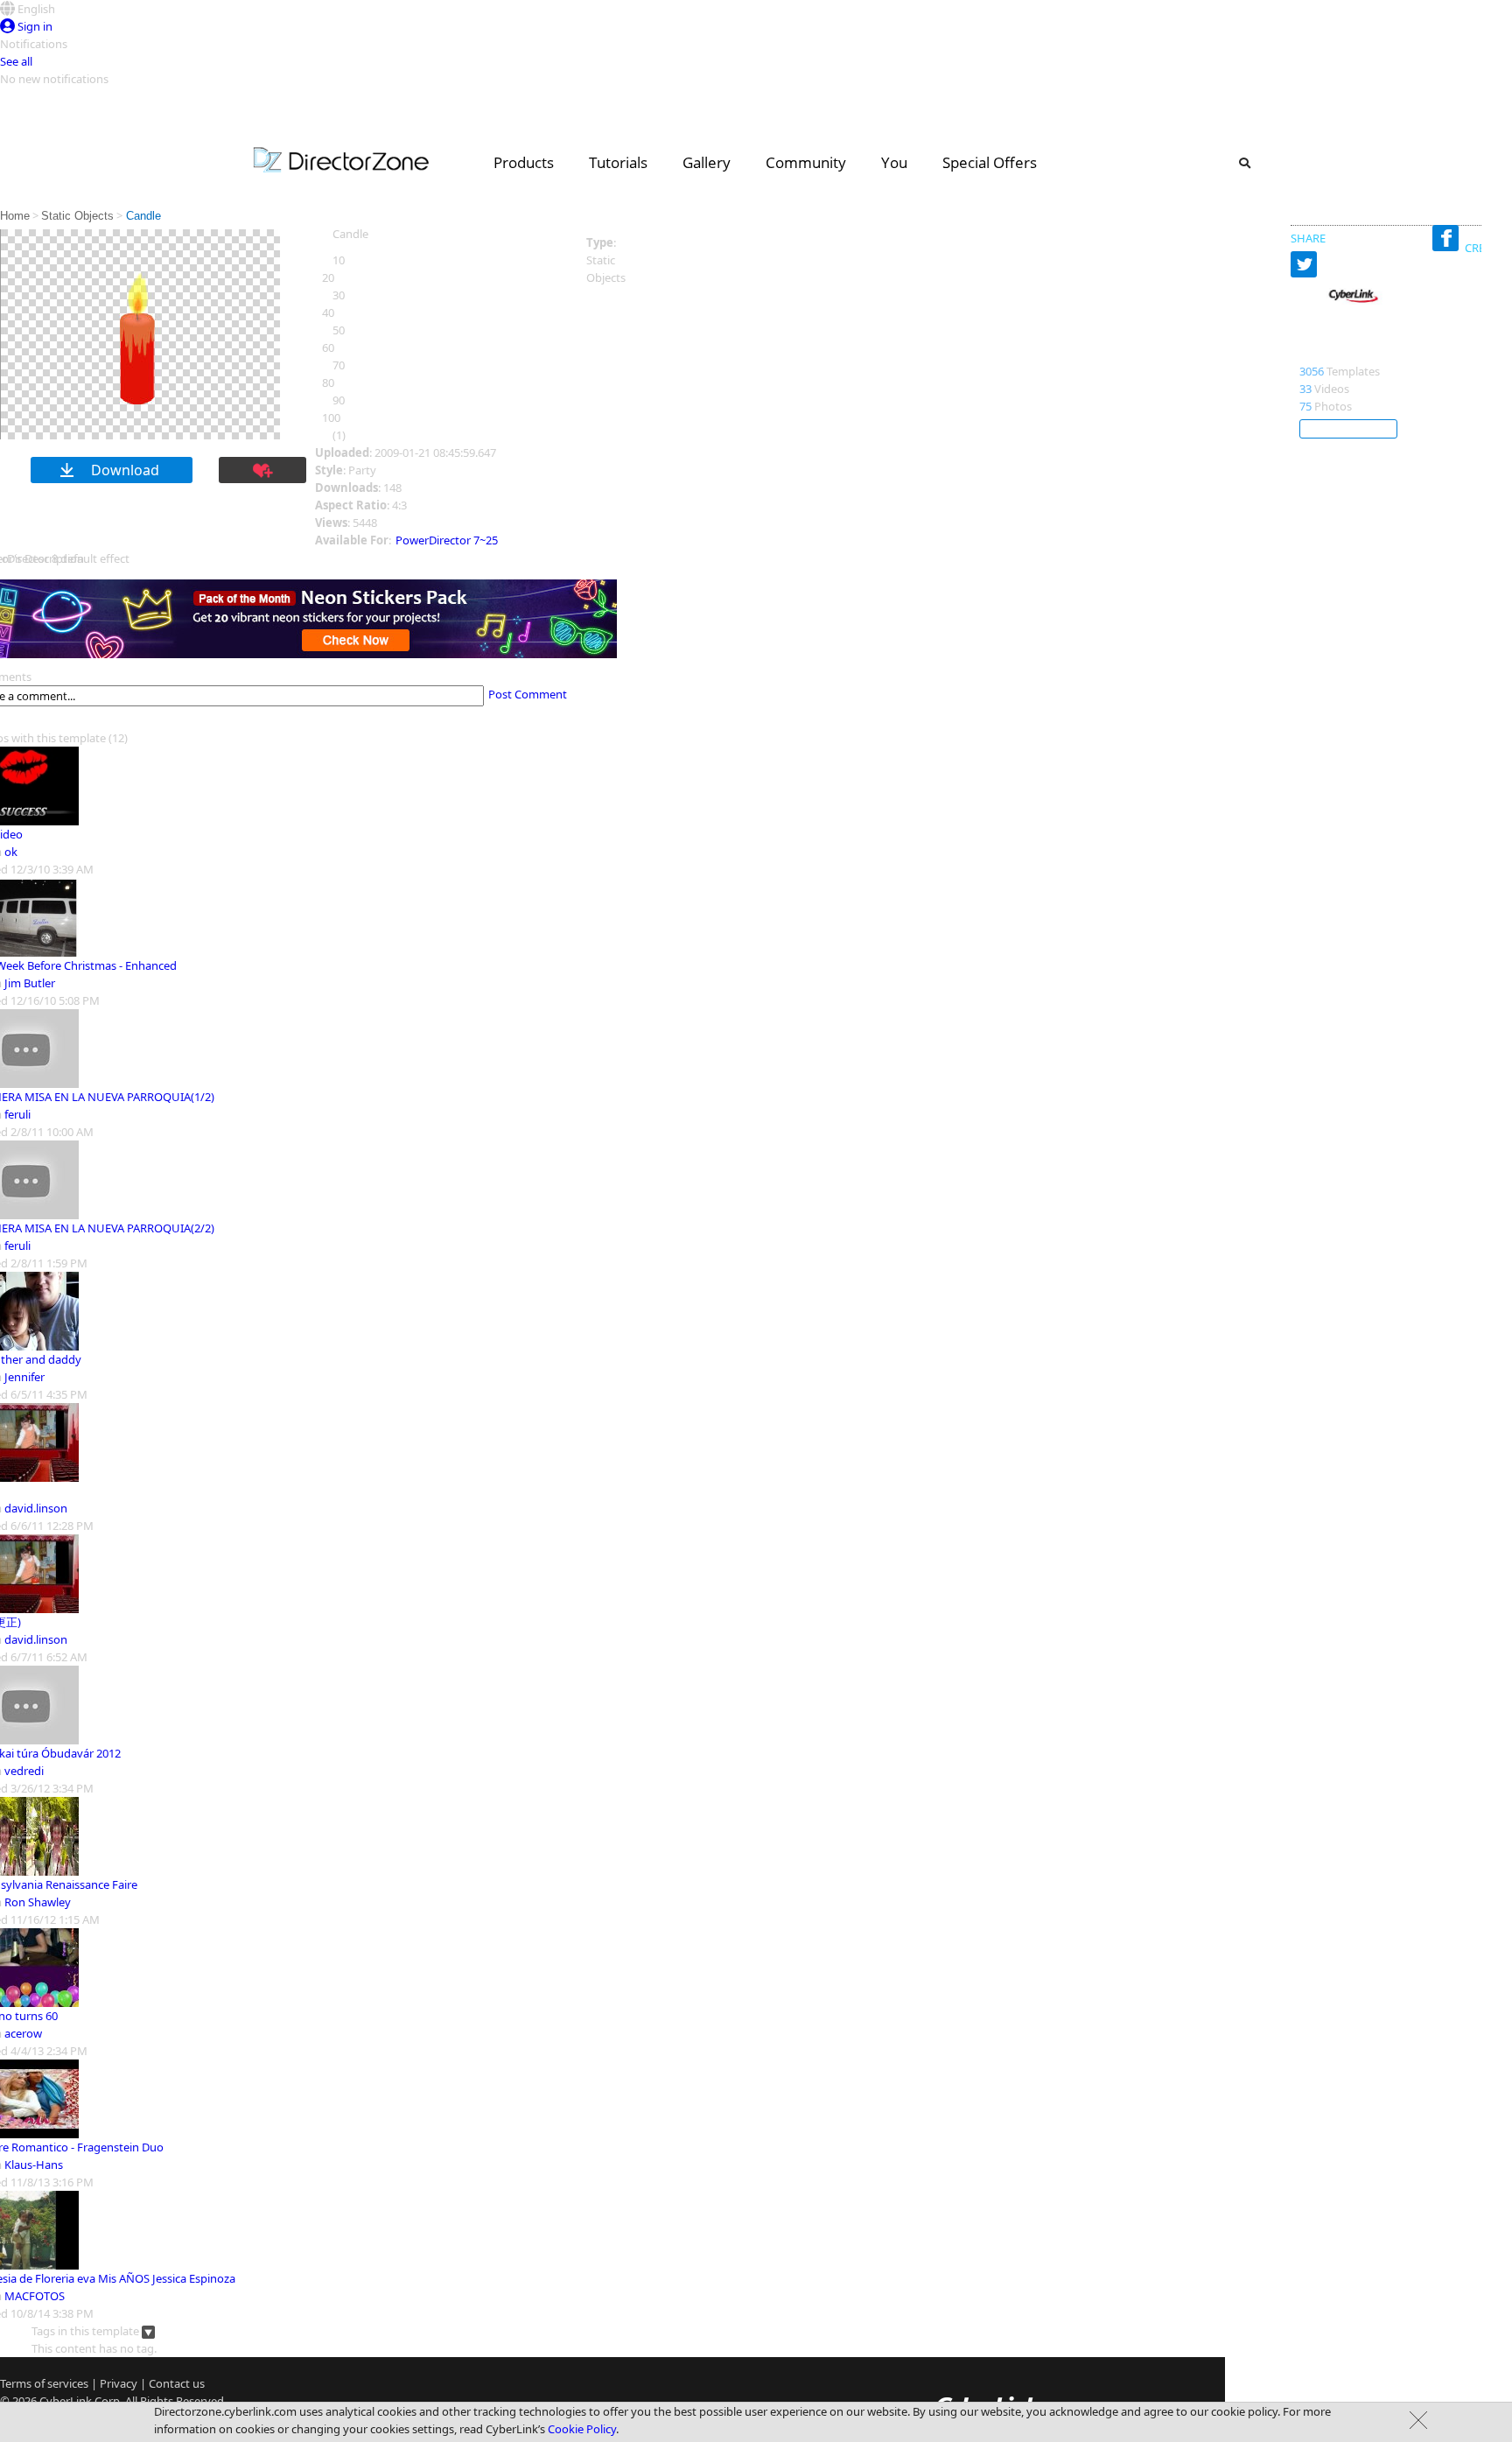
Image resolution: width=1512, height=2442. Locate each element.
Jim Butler (30, 983)
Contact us (177, 2383)
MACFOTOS (35, 2296)
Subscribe (1348, 429)
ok (11, 852)
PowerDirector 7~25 (447, 540)
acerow (23, 2033)
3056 (1312, 371)
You (894, 162)
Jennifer (24, 1377)
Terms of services (44, 2383)
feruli (17, 1114)
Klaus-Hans (34, 2165)
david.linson (36, 1508)
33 (1305, 389)
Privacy (119, 2383)
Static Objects (77, 216)
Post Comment (528, 694)
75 (1305, 406)
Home (15, 216)
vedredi (24, 1771)
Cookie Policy (582, 2429)
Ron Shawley (38, 1902)
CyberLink (1332, 353)
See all (16, 61)
